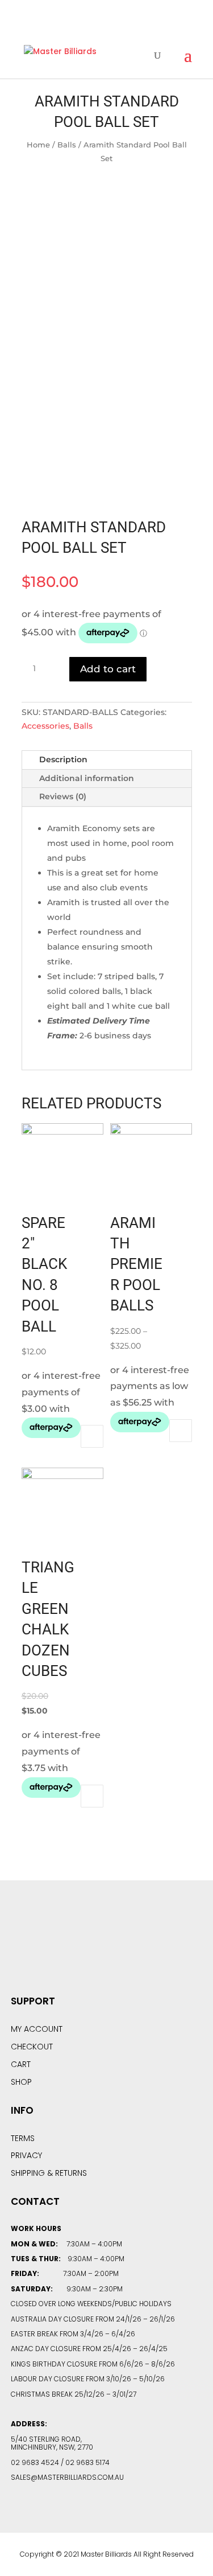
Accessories (45, 726)
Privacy (26, 2155)
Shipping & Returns (49, 2173)
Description (63, 759)
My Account (37, 2029)
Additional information (87, 778)
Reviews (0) (63, 796)
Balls (67, 145)
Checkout (32, 2047)
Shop (21, 2082)
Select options (181, 1431)
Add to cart (108, 669)
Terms (23, 2138)
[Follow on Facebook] (76, 1948)
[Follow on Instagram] (137, 1948)
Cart (21, 2064)
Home (38, 145)
